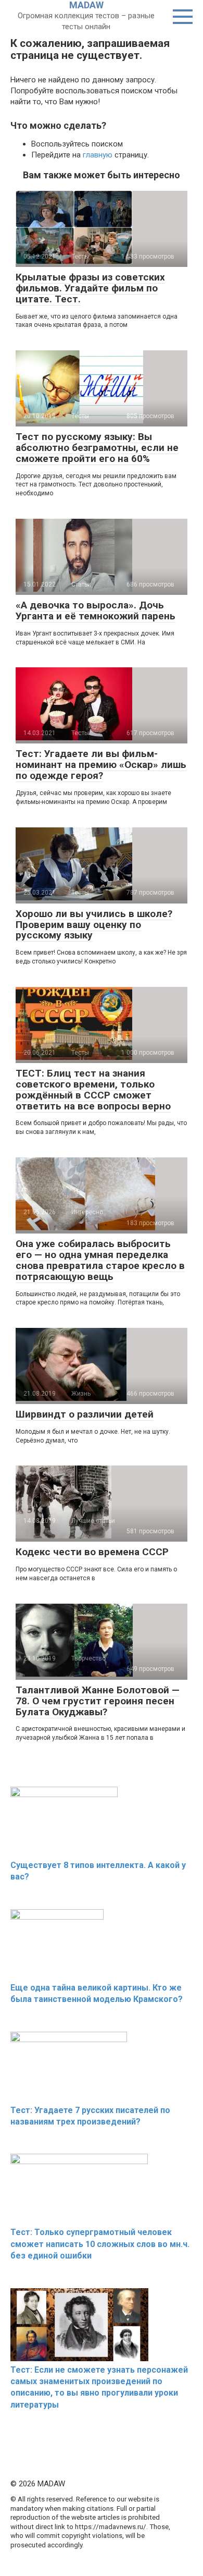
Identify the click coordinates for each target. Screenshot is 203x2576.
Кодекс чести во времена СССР (92, 1552)
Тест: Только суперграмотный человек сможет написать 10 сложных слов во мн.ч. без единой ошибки (100, 2244)
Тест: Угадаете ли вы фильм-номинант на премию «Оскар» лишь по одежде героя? (101, 765)
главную (98, 155)
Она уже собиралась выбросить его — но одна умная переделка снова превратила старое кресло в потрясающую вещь (100, 1260)
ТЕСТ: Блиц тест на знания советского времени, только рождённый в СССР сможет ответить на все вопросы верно (93, 1090)
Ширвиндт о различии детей (85, 1414)
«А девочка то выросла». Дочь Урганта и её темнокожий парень (96, 611)
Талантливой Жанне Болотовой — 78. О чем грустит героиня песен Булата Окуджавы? (98, 1701)
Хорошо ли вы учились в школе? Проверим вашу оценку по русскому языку (94, 925)
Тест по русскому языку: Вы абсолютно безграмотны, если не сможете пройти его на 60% (97, 448)
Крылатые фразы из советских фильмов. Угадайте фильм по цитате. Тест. (90, 288)
